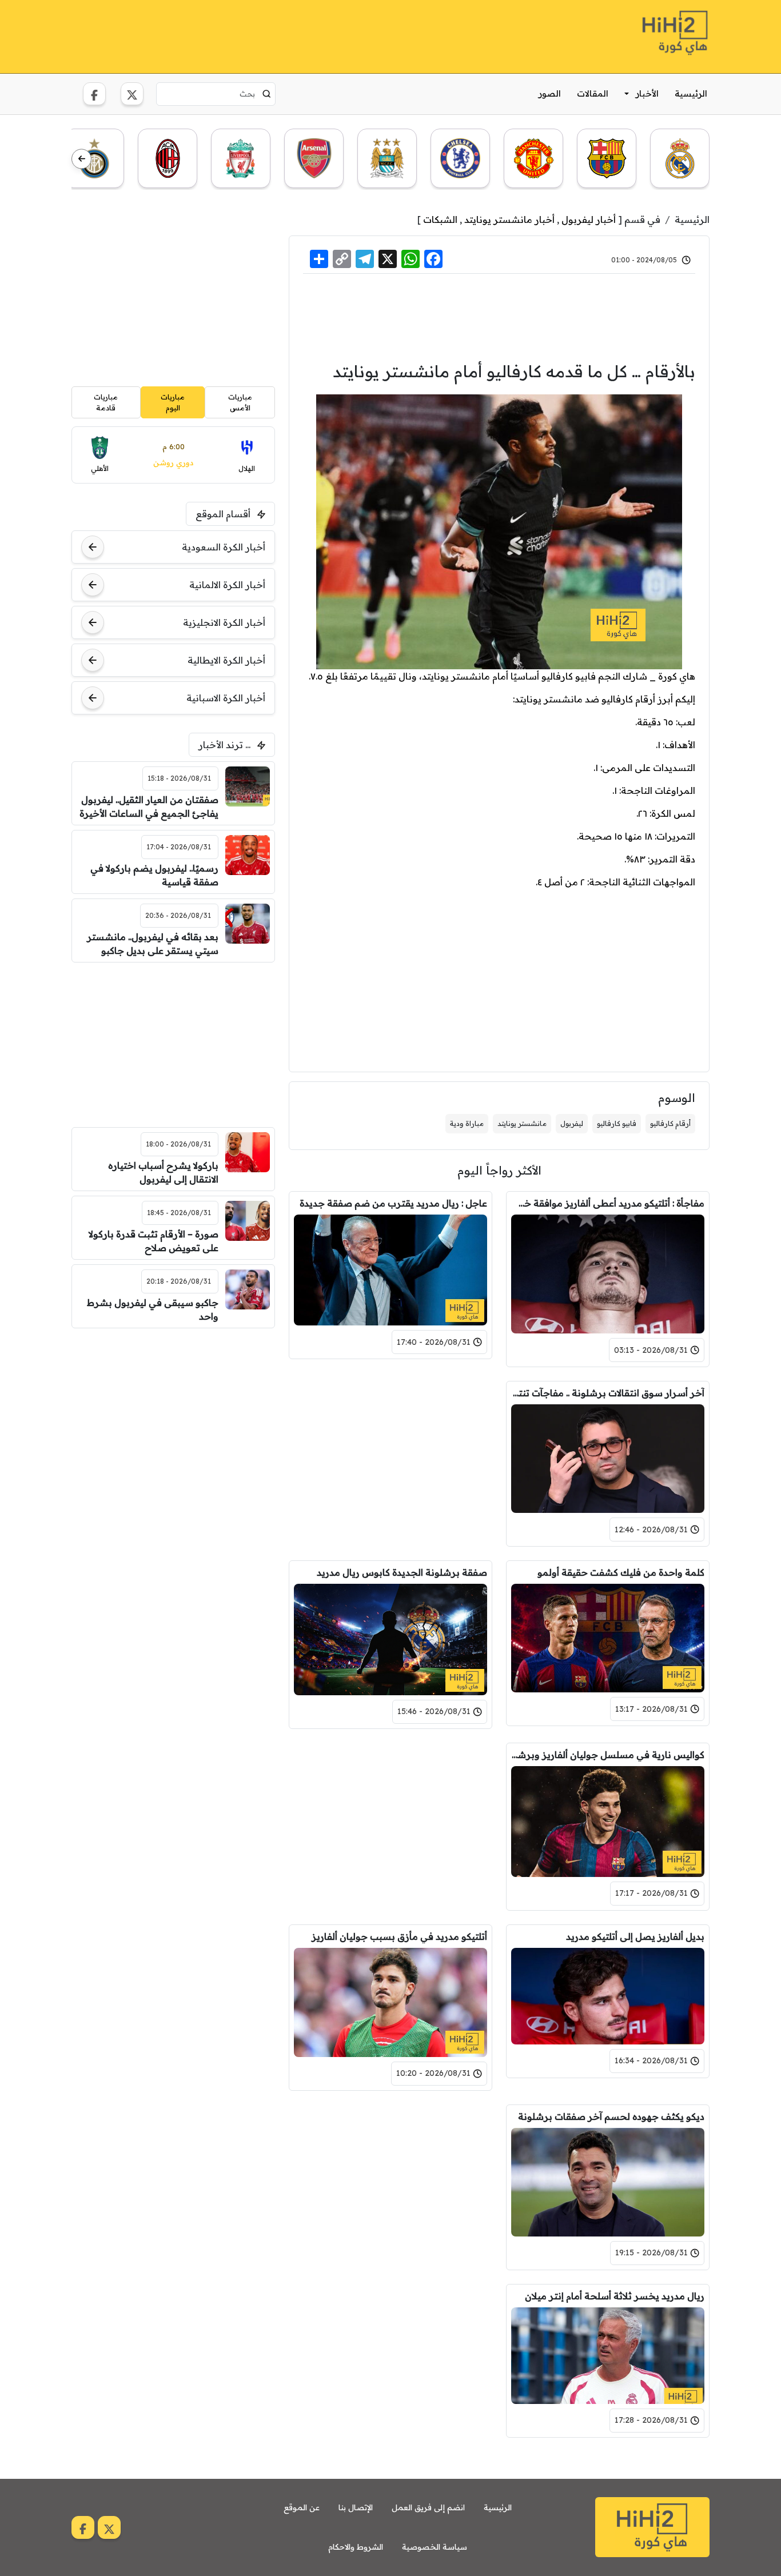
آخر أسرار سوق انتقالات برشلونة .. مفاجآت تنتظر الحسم (608, 1393)
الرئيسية (691, 93)
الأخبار (647, 93)
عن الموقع (302, 2507)
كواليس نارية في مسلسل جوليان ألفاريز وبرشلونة (608, 1755)
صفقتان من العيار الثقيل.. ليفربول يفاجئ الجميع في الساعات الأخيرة (149, 806)
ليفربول (572, 1123)
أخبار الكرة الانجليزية (224, 622)
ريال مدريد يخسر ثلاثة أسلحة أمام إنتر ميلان (615, 2296)
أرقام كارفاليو (670, 1123)
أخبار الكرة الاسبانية (226, 698)
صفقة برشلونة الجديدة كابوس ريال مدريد (402, 1572)
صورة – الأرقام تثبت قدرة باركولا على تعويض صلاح (154, 1241)
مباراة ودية (467, 1123)
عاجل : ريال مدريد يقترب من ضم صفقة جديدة (393, 1203)
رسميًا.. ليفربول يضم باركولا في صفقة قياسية (154, 875)
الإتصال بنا (356, 2507)
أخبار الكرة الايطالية (226, 660)
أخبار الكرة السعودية (224, 547)
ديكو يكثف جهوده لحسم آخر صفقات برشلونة (611, 2116)
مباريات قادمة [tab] (106, 402)
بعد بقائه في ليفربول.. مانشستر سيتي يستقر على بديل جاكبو (153, 944)
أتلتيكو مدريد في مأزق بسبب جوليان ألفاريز (399, 1936)
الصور (550, 93)
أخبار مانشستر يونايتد (509, 219)
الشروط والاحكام (356, 2547)
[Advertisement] (280, 35)
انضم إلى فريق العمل (428, 2507)
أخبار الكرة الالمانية (227, 585)
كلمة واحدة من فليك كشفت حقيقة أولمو (621, 1572)
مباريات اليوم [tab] (173, 402)
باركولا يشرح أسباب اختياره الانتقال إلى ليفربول (163, 1172)
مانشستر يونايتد (522, 1123)
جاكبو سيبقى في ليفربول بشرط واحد (153, 1309)
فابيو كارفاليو (617, 1123)
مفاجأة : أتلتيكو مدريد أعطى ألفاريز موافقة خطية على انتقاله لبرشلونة (608, 1203)
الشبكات (440, 219)
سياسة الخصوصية (435, 2547)
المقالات (593, 93)
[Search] (267, 94)
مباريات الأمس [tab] (240, 402)
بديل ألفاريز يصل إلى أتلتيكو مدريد (635, 1936)
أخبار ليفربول (589, 219)
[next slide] (81, 159)
